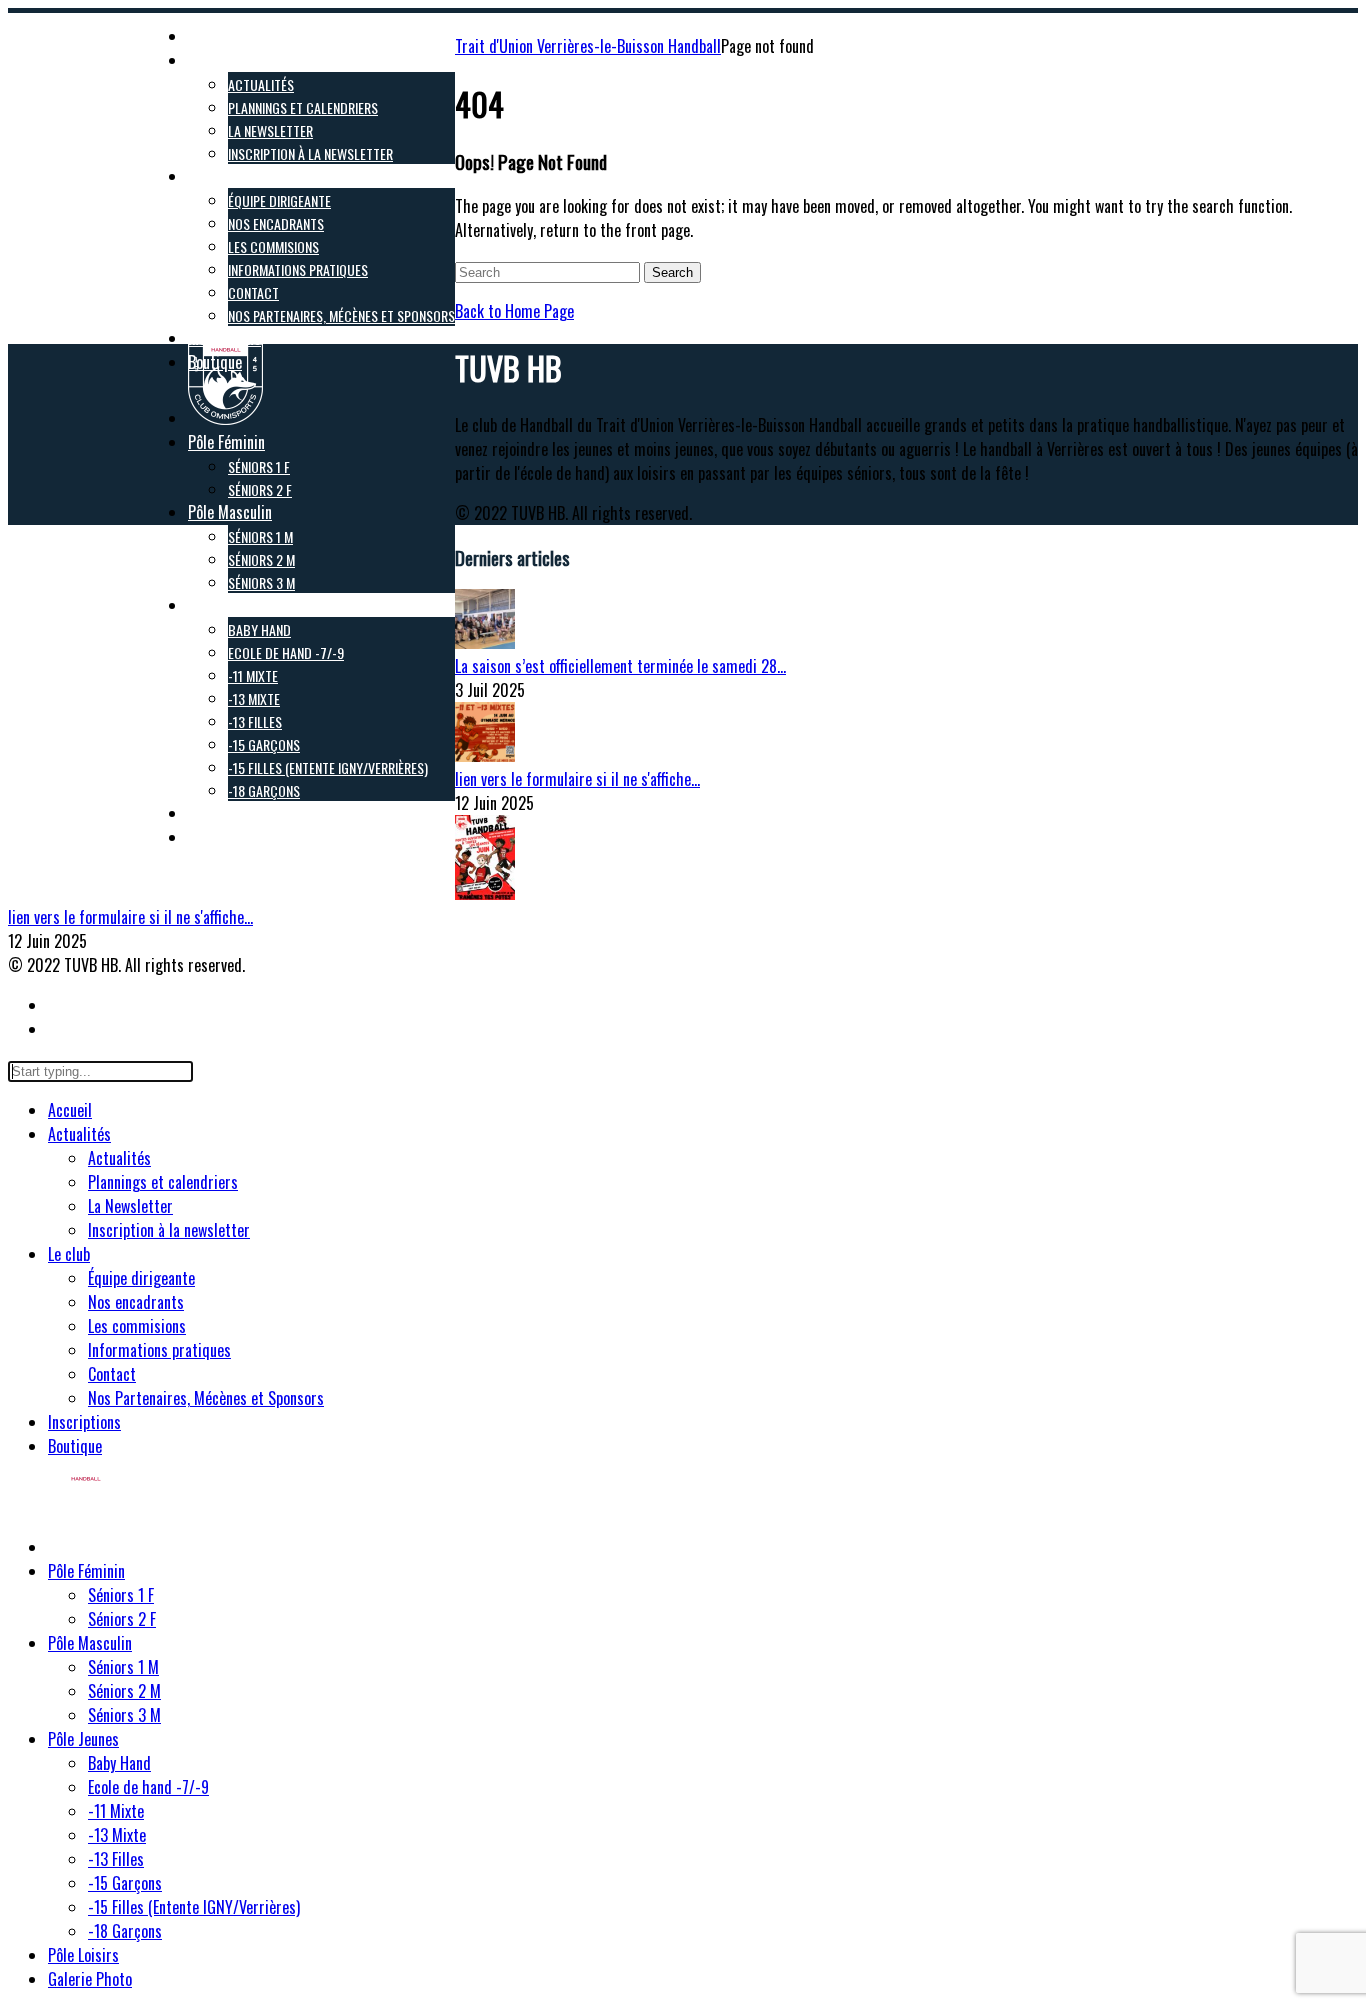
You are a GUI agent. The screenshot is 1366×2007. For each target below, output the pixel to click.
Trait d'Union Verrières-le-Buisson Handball (588, 46)
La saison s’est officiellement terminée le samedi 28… (620, 666)
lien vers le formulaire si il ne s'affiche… (577, 779)
